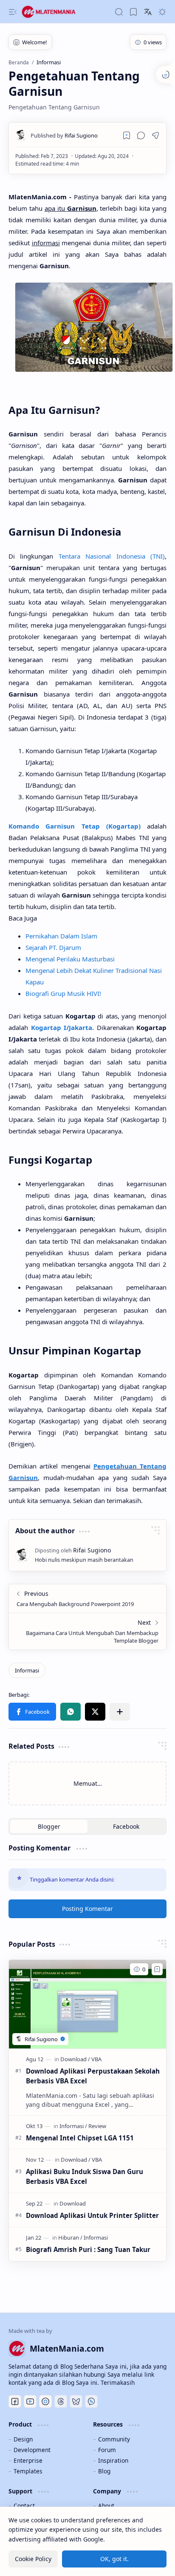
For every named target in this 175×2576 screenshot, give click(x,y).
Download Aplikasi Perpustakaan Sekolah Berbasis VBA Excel (93, 2076)
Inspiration (113, 2460)
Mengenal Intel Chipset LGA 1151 (80, 2138)
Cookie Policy (33, 2559)
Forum (107, 2450)
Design (23, 2439)
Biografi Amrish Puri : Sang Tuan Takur (88, 2249)
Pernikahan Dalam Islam (61, 936)
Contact (24, 2506)
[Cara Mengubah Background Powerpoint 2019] (87, 1599)
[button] (13, 12)
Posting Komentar (87, 1909)
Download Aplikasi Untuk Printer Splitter (92, 2215)
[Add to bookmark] (157, 1969)
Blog (104, 2471)
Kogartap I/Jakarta (62, 1027)
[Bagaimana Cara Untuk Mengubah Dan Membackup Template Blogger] (87, 1631)
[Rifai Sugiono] (64, 135)
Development (32, 2450)
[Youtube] (30, 2401)
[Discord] (45, 2401)
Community (114, 2439)
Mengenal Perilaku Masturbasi (70, 959)
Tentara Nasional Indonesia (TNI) (112, 556)
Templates (28, 2471)
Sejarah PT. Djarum (53, 947)
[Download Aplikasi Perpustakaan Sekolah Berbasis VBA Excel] (87, 2004)
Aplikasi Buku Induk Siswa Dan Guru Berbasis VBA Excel (85, 2176)
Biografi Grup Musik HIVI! (63, 993)
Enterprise (28, 2460)
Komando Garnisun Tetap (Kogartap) (75, 826)
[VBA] (96, 2059)
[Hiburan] (70, 2238)
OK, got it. (114, 2559)
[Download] (75, 2059)
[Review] (97, 2126)
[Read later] (127, 135)
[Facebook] (15, 2401)
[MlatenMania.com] (55, 12)
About (106, 2506)
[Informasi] (27, 1670)
